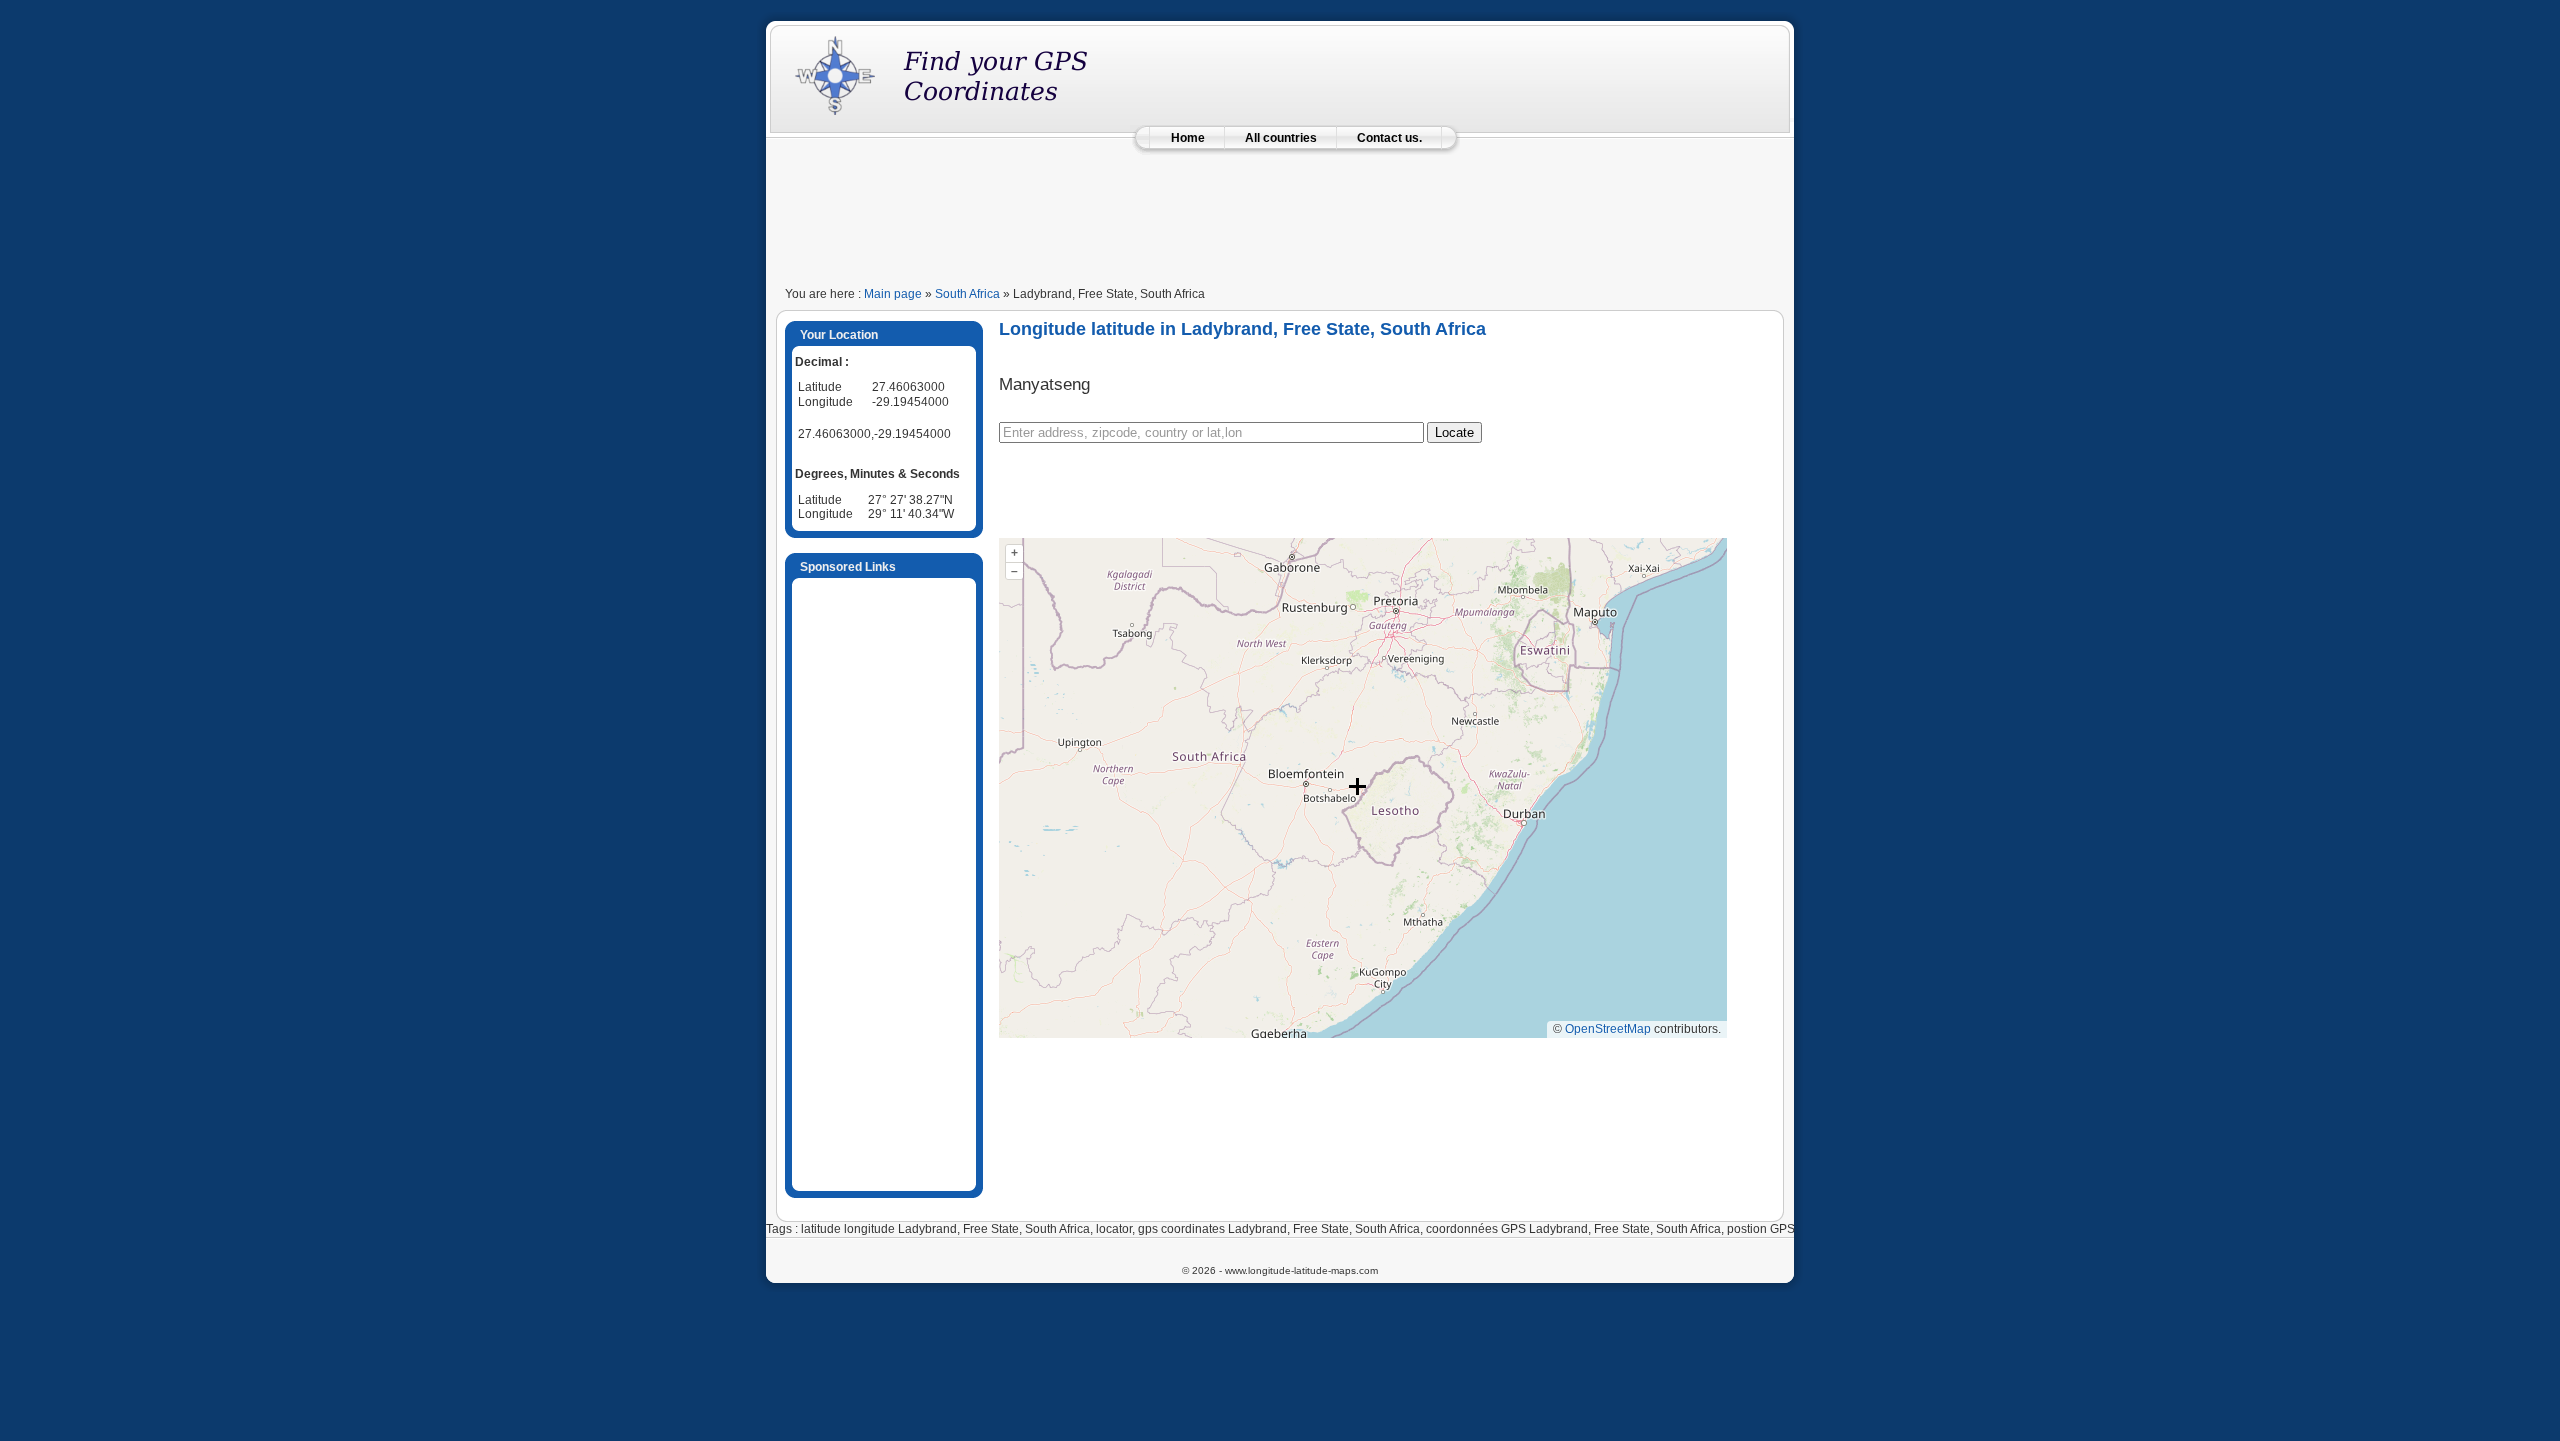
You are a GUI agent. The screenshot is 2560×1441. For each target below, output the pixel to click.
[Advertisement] (1280, 212)
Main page (893, 294)
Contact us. (1389, 138)
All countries (1281, 138)
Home (1188, 138)
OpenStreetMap (1608, 1029)
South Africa (967, 294)
